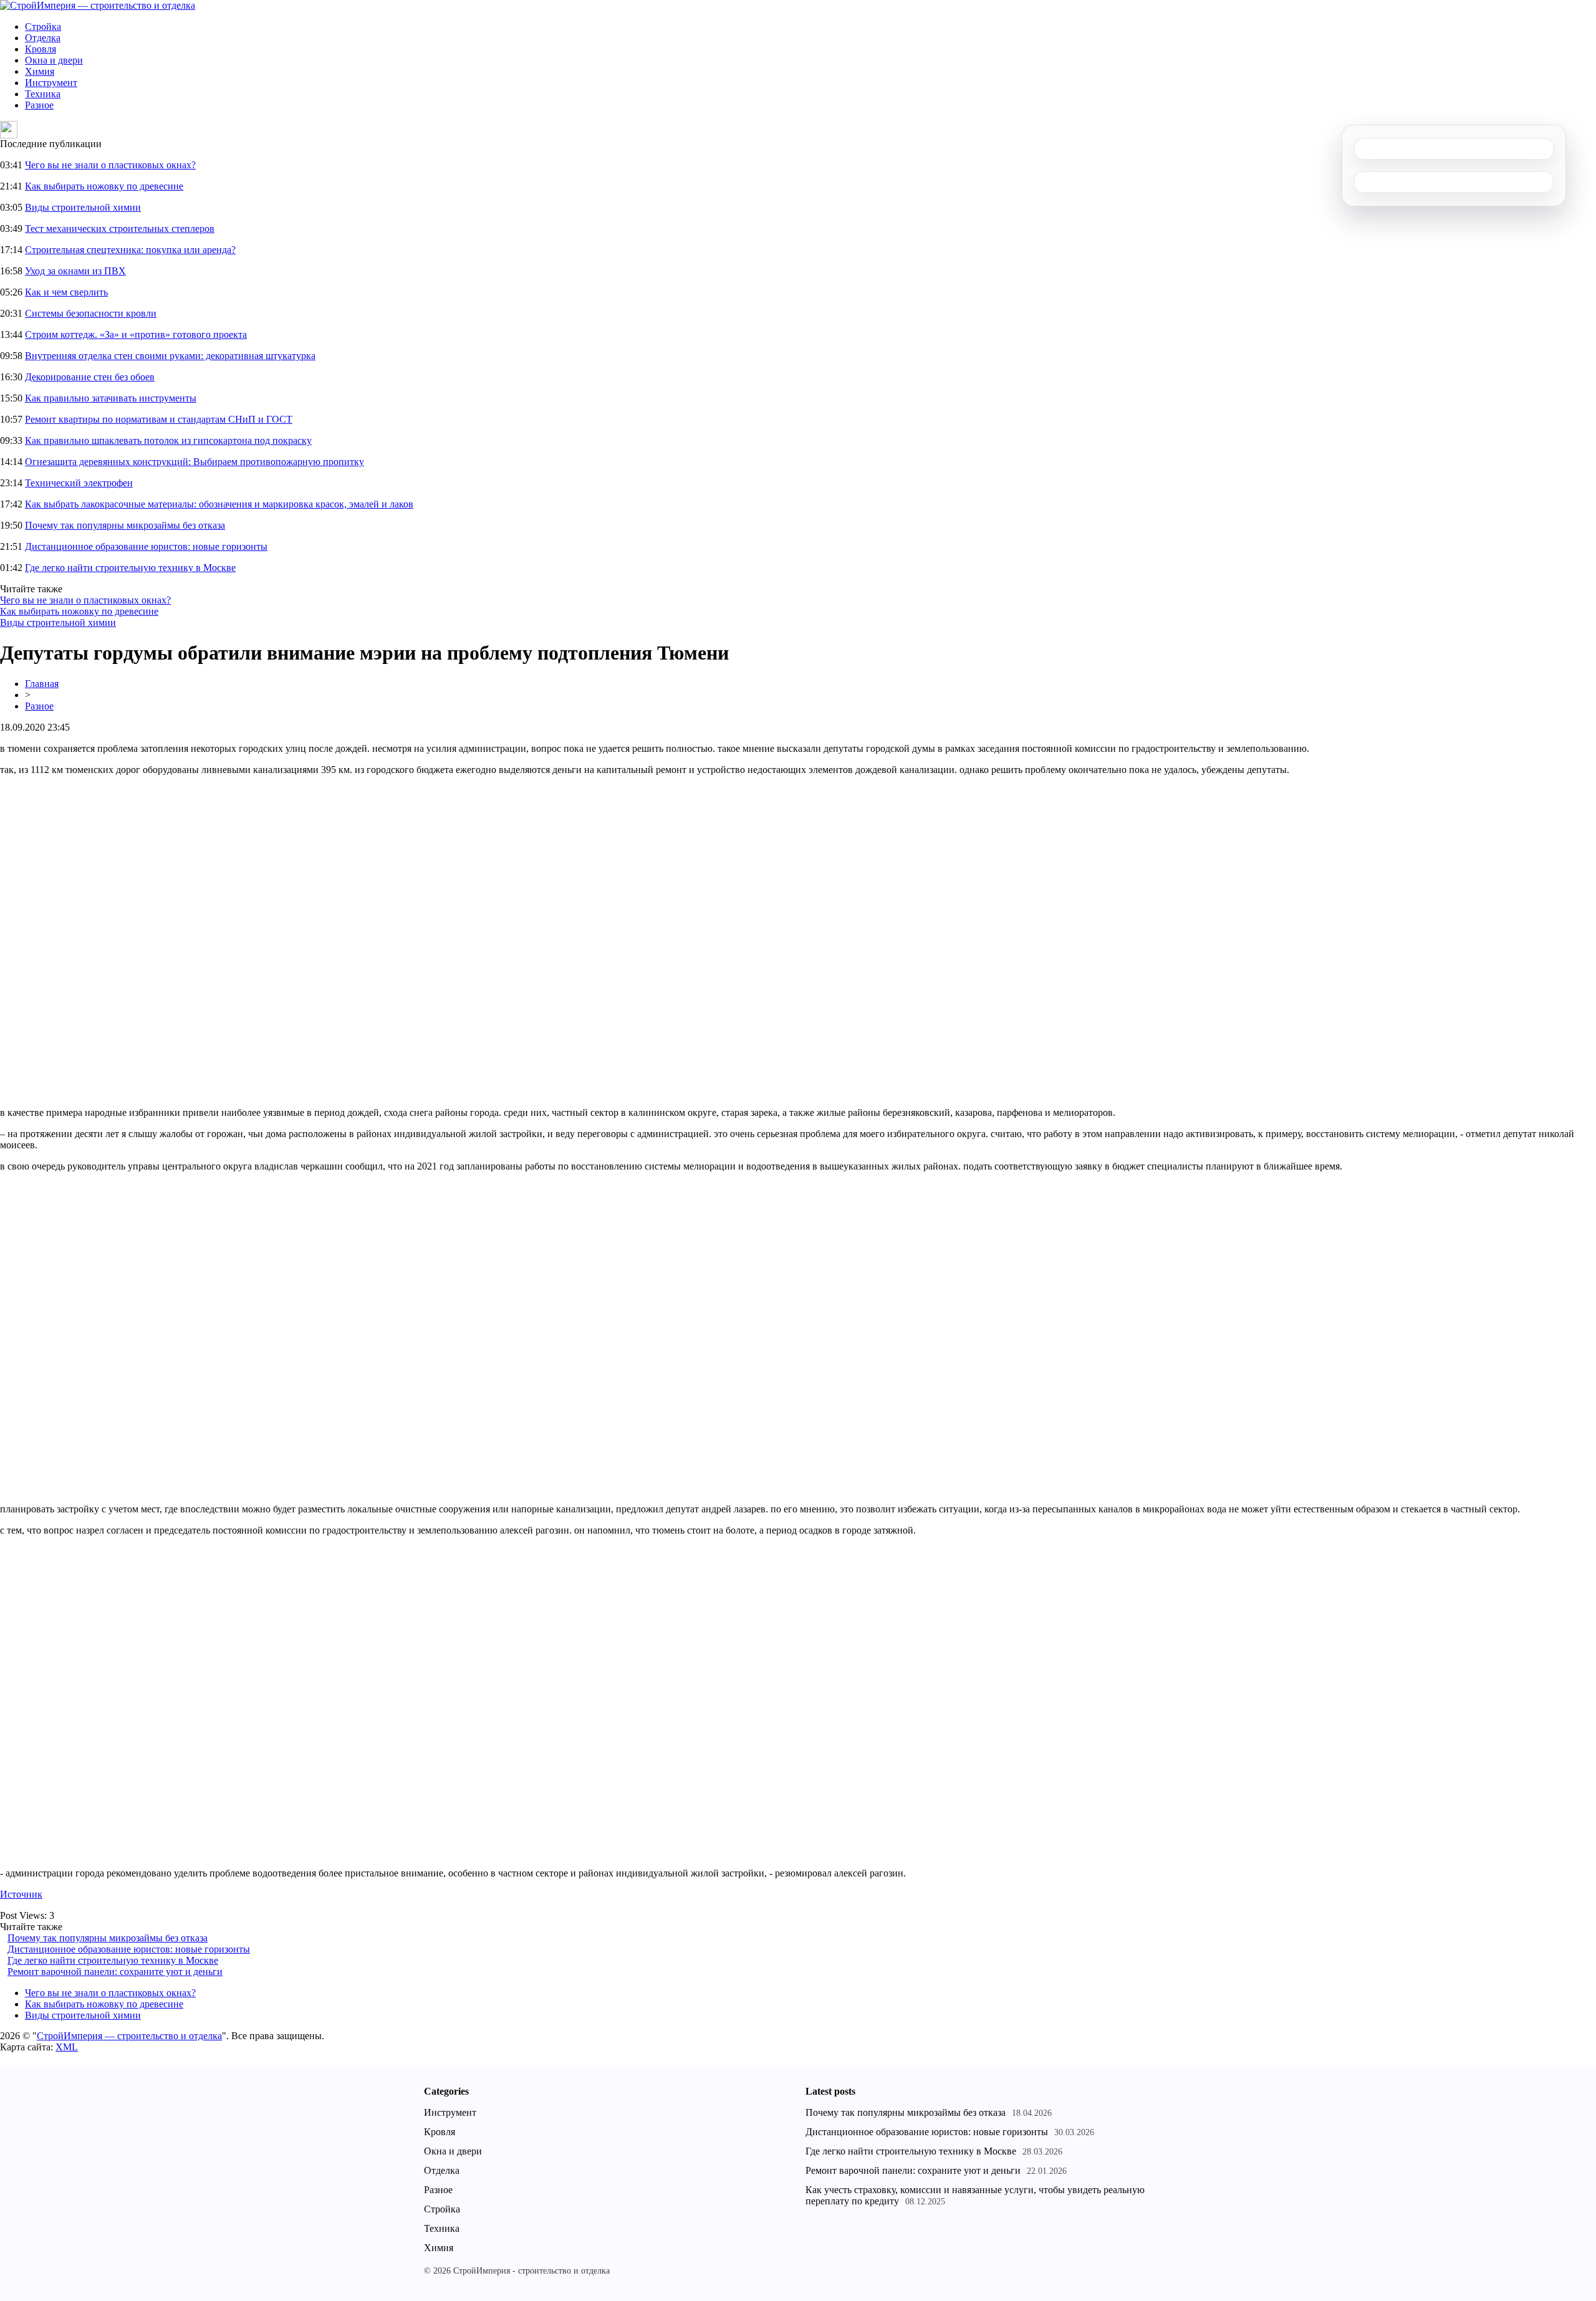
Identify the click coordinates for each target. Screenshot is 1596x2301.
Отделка (43, 38)
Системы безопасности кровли (91, 313)
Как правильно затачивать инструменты (111, 398)
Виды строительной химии (83, 207)
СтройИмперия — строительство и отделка (129, 2036)
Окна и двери (54, 60)
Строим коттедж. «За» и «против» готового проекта (136, 334)
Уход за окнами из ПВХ (75, 271)
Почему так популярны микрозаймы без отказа (125, 525)
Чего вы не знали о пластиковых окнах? (110, 165)
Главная (42, 684)
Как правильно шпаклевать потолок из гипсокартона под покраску (168, 440)
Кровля (41, 49)
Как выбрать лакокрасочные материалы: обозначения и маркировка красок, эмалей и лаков (219, 504)
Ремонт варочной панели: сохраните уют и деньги (115, 1972)
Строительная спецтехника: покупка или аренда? (130, 250)
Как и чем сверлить (66, 292)
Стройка (43, 26)
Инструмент (51, 83)
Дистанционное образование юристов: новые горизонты (146, 546)
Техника (43, 94)
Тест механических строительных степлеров (120, 228)
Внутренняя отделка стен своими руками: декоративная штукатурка (170, 356)
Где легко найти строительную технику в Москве (130, 568)
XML (67, 2047)
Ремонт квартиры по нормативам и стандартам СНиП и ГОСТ (159, 419)
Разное (39, 105)
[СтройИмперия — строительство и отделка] (98, 5)
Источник (21, 1894)
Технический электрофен (79, 483)
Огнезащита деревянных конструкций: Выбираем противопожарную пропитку (195, 462)
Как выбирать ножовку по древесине (104, 186)
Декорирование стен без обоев (90, 377)
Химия (40, 71)
